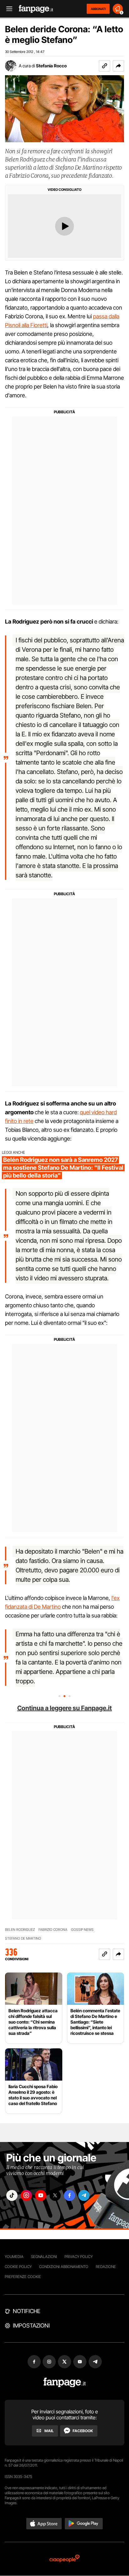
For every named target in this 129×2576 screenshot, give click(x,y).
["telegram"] (84, 2195)
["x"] (55, 2195)
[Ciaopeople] (64, 2559)
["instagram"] (26, 2195)
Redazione (106, 2267)
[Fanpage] (65, 2383)
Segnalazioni (44, 2257)
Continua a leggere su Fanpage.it (64, 1708)
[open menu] (7, 9)
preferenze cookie (23, 2277)
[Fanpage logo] (36, 9)
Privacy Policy (79, 2257)
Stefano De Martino (23, 1939)
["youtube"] (41, 2195)
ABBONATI (98, 9)
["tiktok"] (12, 2195)
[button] (118, 66)
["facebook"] (70, 2195)
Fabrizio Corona (53, 1930)
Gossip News (82, 1930)
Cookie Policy (18, 2267)
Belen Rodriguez (20, 1930)
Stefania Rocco (51, 66)
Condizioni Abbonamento (64, 2267)
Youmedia (14, 2257)
